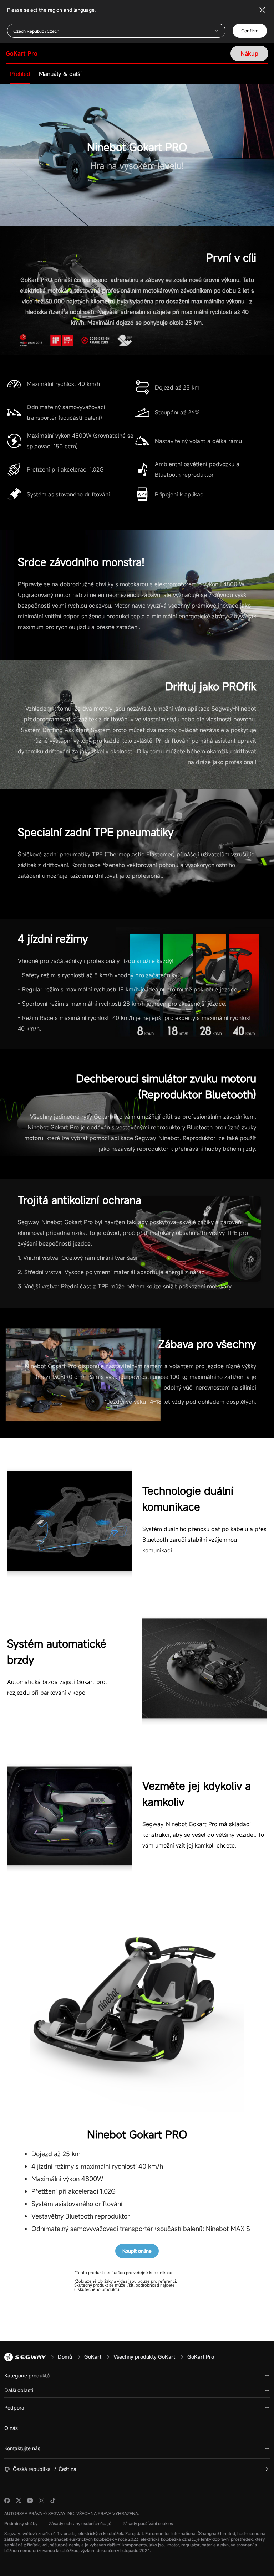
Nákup (249, 53)
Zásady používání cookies (148, 2523)
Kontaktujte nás (22, 2448)
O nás (11, 2428)
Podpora (14, 2408)
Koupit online (137, 2251)
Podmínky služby (21, 2523)
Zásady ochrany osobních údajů (80, 2523)
